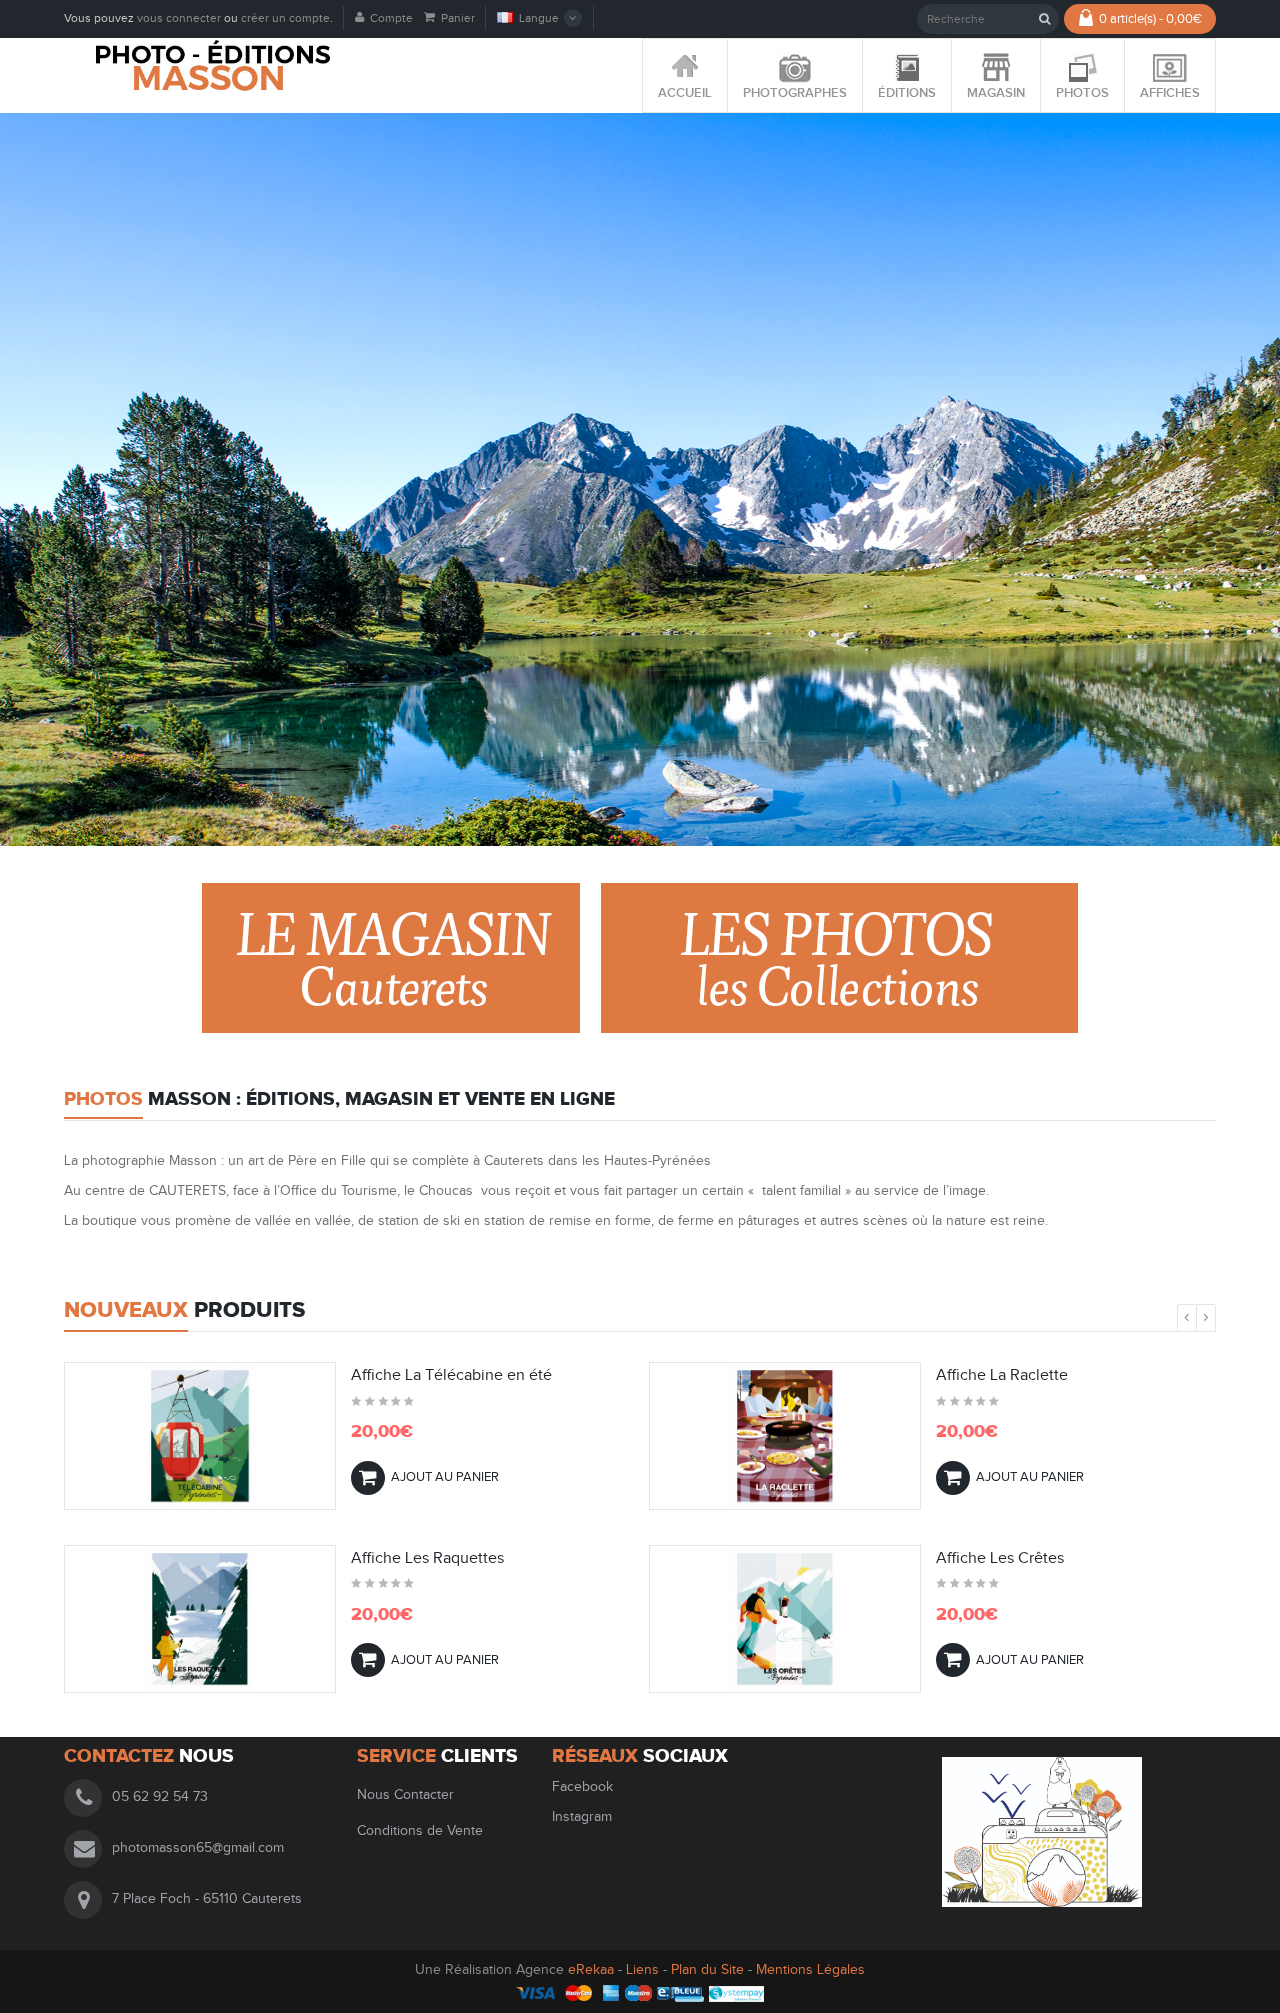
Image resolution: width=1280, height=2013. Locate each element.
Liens (642, 1970)
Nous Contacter (405, 1795)
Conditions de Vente (420, 1831)
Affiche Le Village (998, 1376)
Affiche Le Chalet (411, 1559)
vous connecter (179, 18)
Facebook (584, 1787)
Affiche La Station (412, 1376)
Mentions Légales (810, 1970)
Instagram (582, 1817)
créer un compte (285, 18)
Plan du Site (707, 1970)
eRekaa (593, 1970)
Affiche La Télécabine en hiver (1042, 1559)
